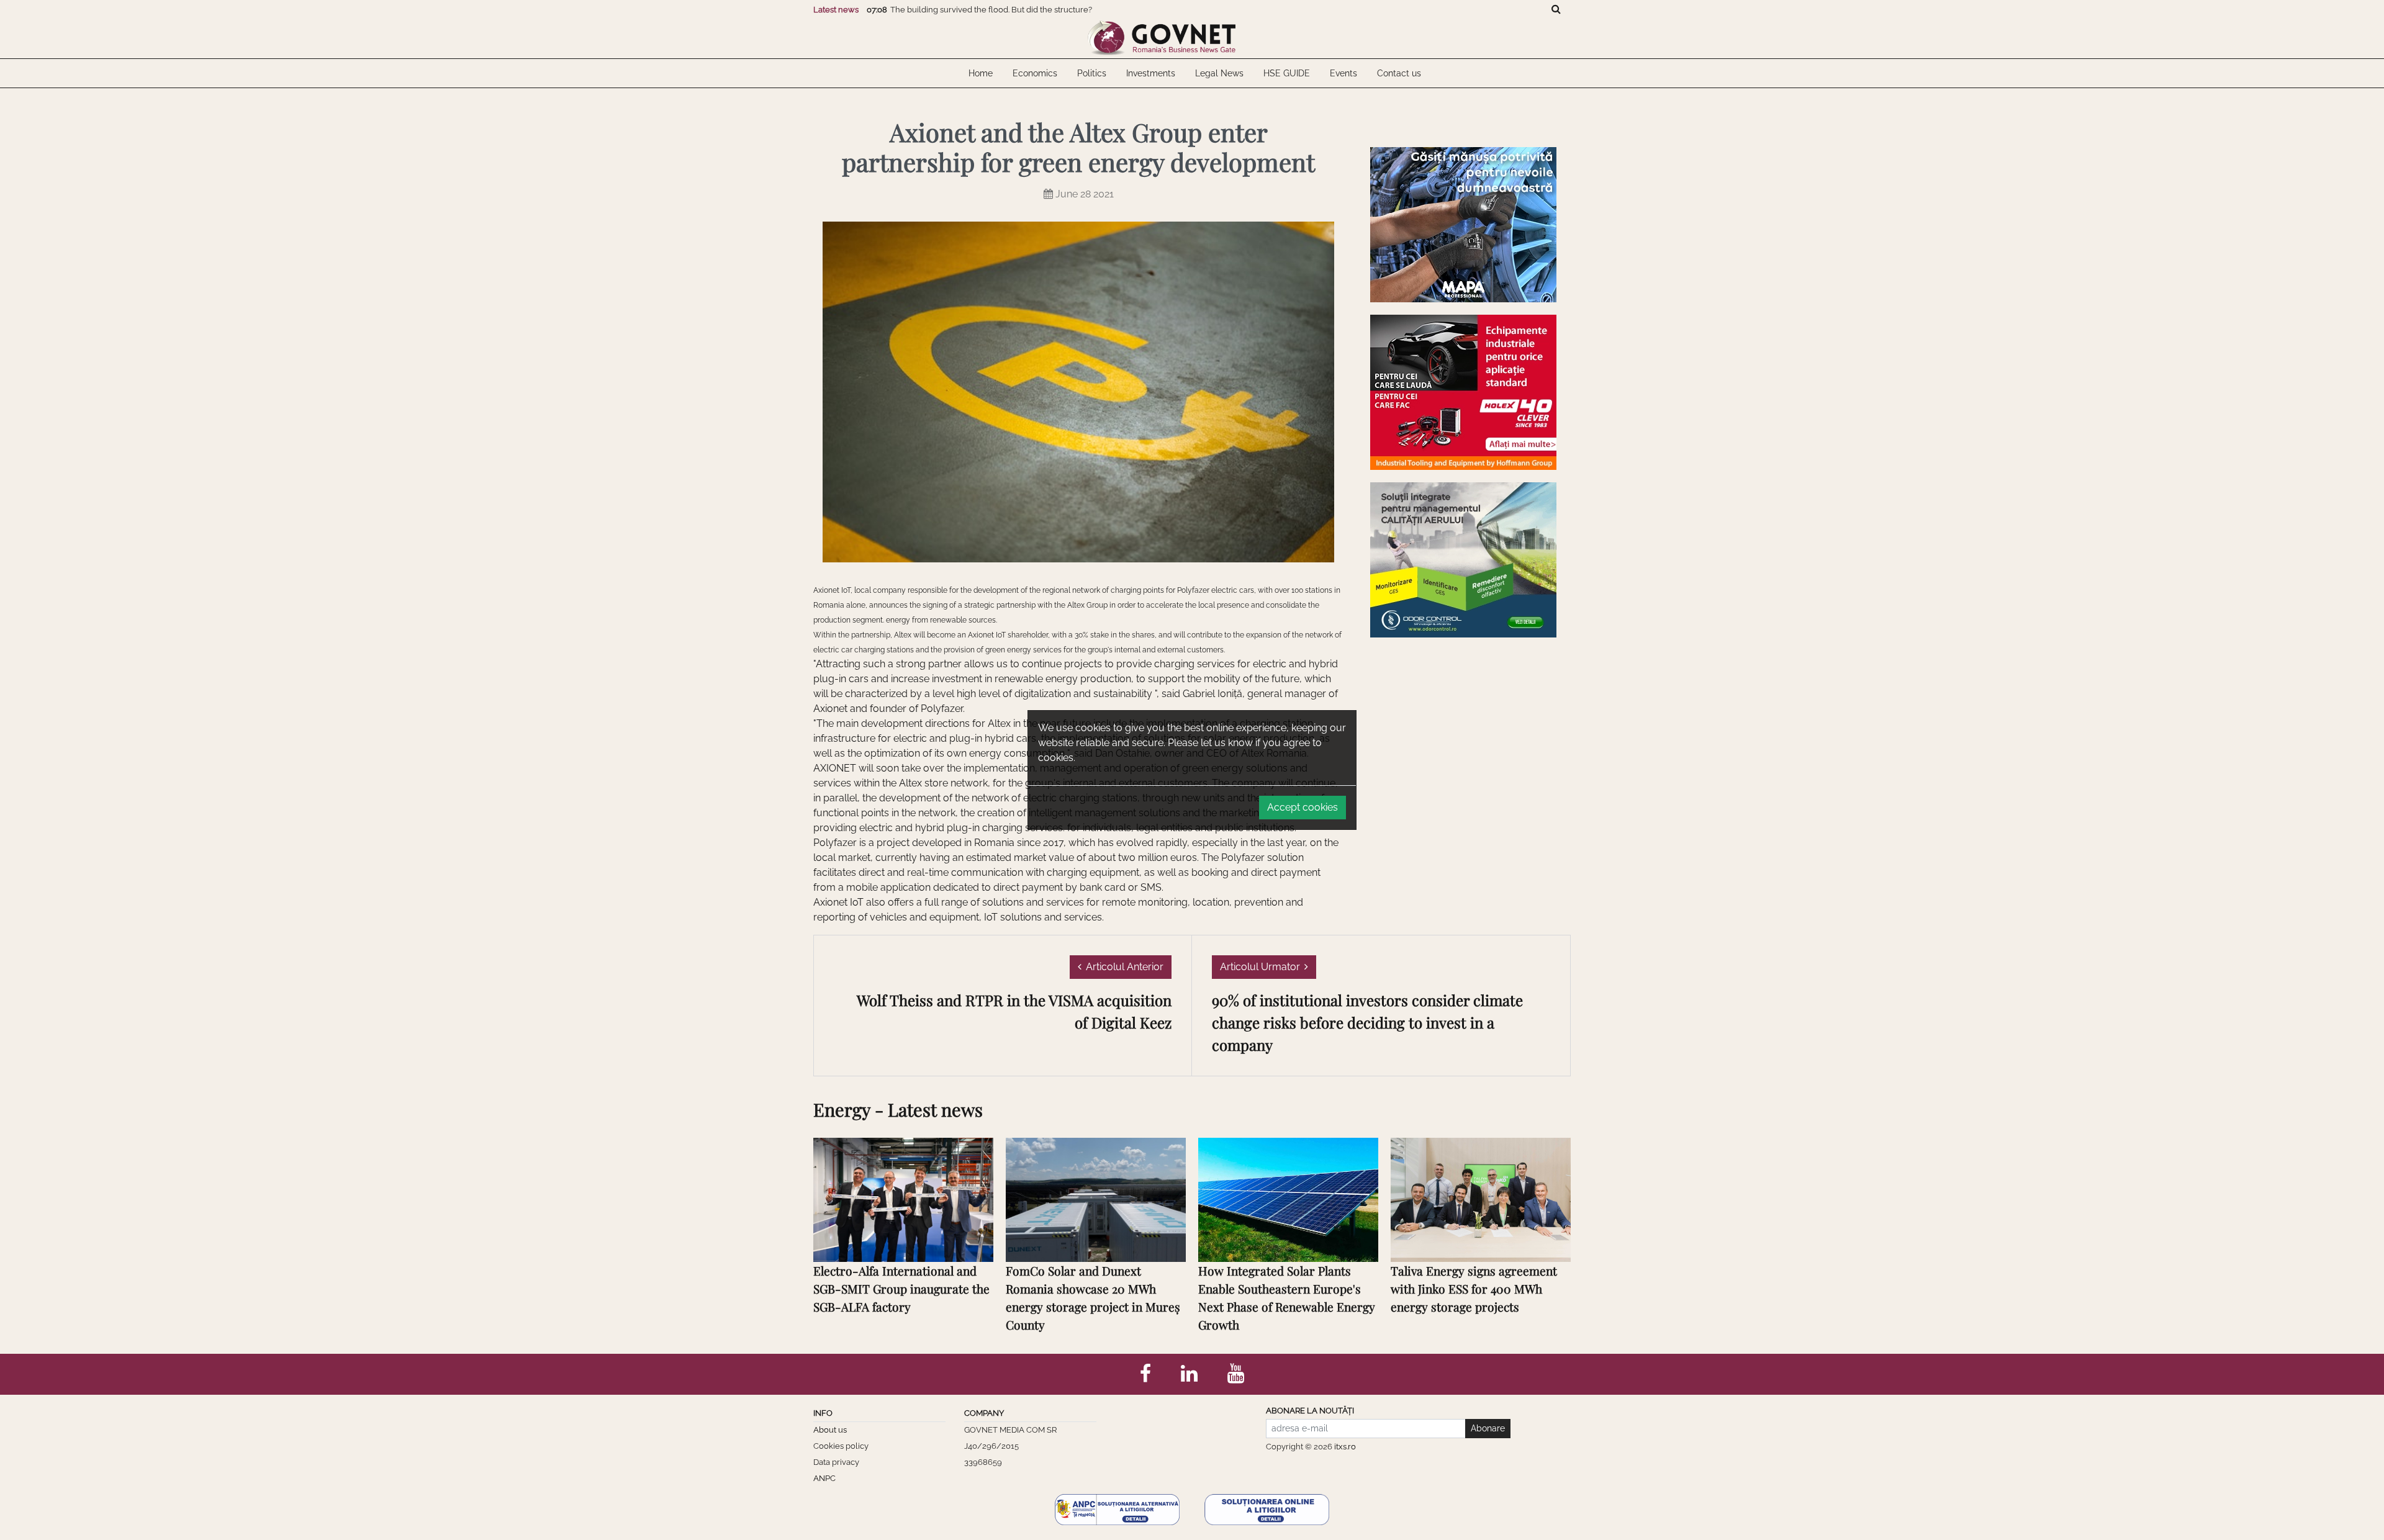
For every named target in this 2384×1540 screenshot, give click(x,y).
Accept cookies (1303, 807)
